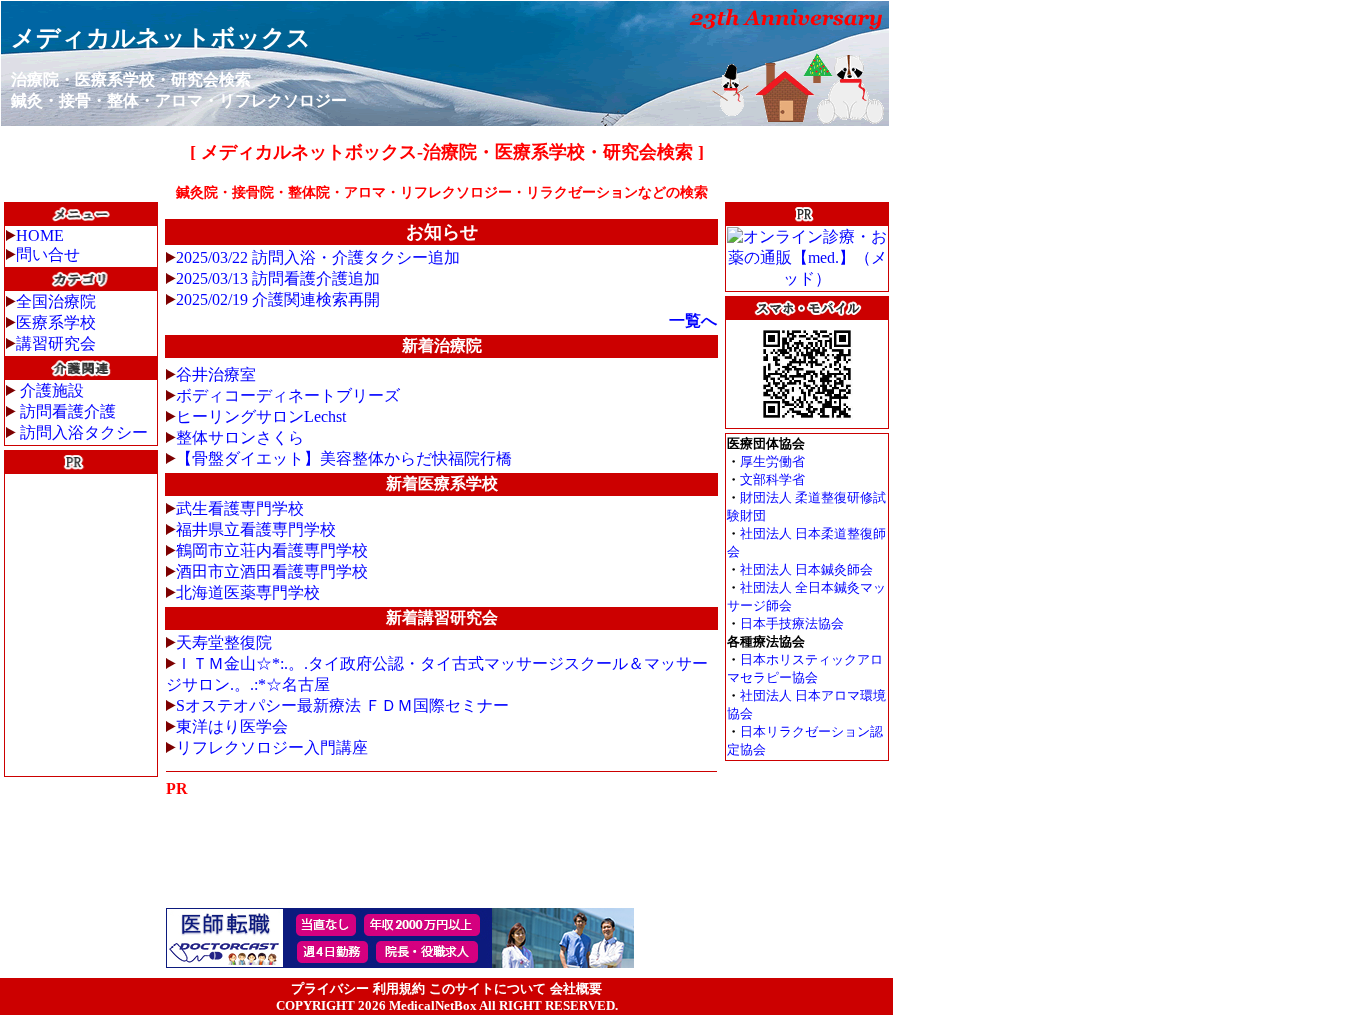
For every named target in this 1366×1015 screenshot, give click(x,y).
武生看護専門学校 (240, 508)
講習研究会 (56, 343)
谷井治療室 (216, 374)
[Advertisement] (81, 625)
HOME (40, 235)
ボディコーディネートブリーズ (288, 395)
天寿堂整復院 (224, 642)
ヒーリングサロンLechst (261, 416)
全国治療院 (56, 301)
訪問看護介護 (68, 411)
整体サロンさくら (240, 437)
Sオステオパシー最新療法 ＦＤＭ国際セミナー (342, 705)
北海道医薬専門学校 (248, 592)
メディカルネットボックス (161, 38)
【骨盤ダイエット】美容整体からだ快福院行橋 (344, 458)
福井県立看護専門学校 (256, 529)
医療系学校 (56, 322)
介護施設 (52, 390)
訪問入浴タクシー (84, 432)
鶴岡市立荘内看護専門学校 (272, 550)
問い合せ (48, 254)
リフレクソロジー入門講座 (272, 747)
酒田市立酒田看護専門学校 (272, 571)
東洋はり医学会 (232, 726)
